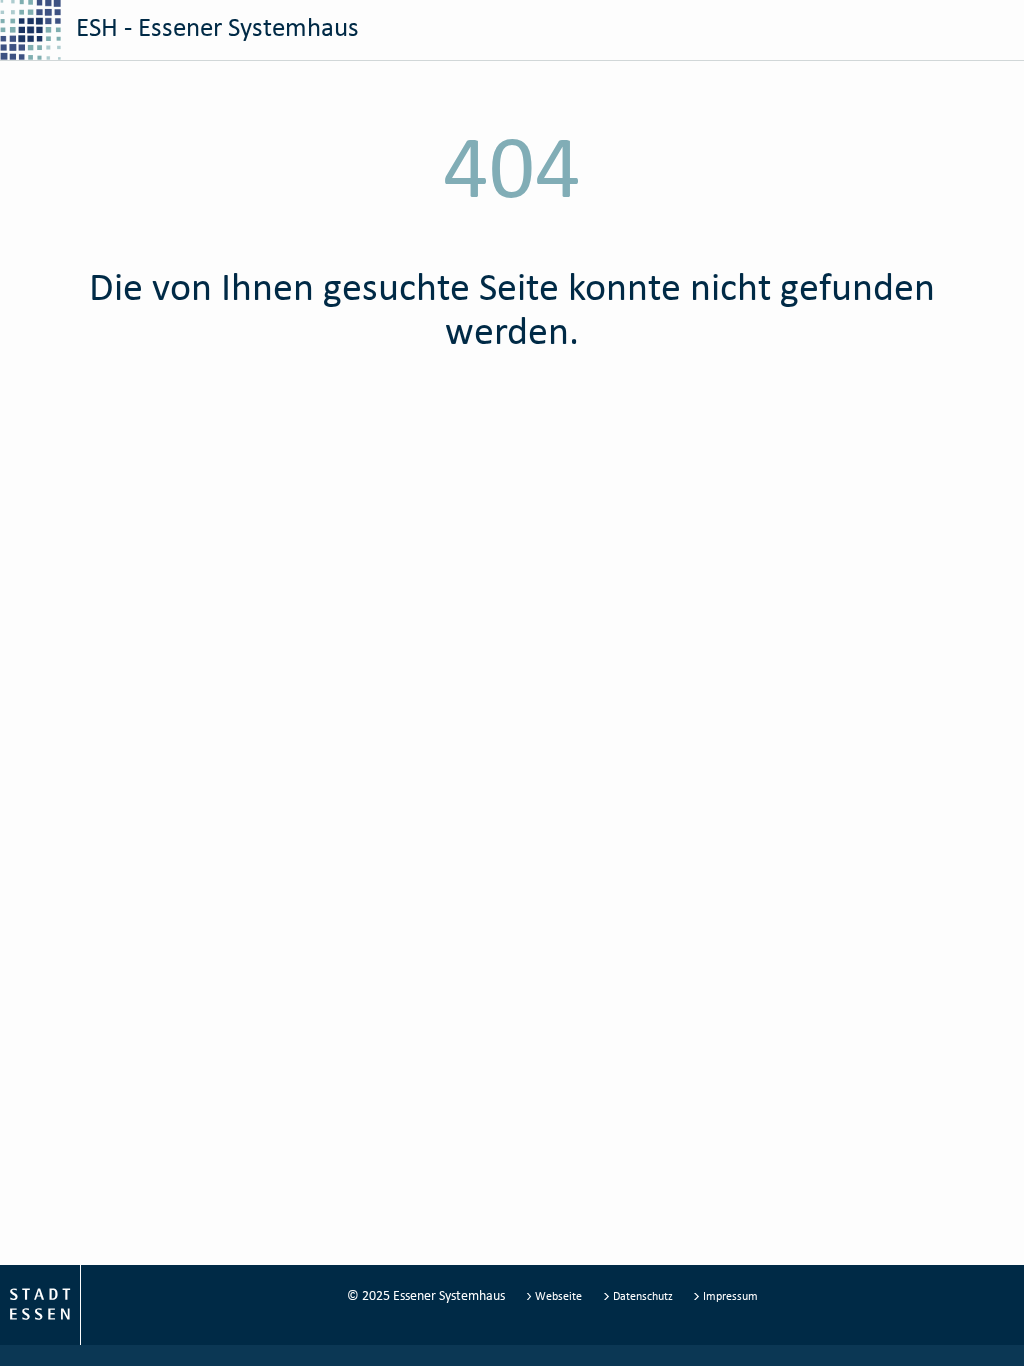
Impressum (729, 1295)
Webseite (558, 1295)
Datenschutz (643, 1295)
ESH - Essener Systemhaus (214, 26)
